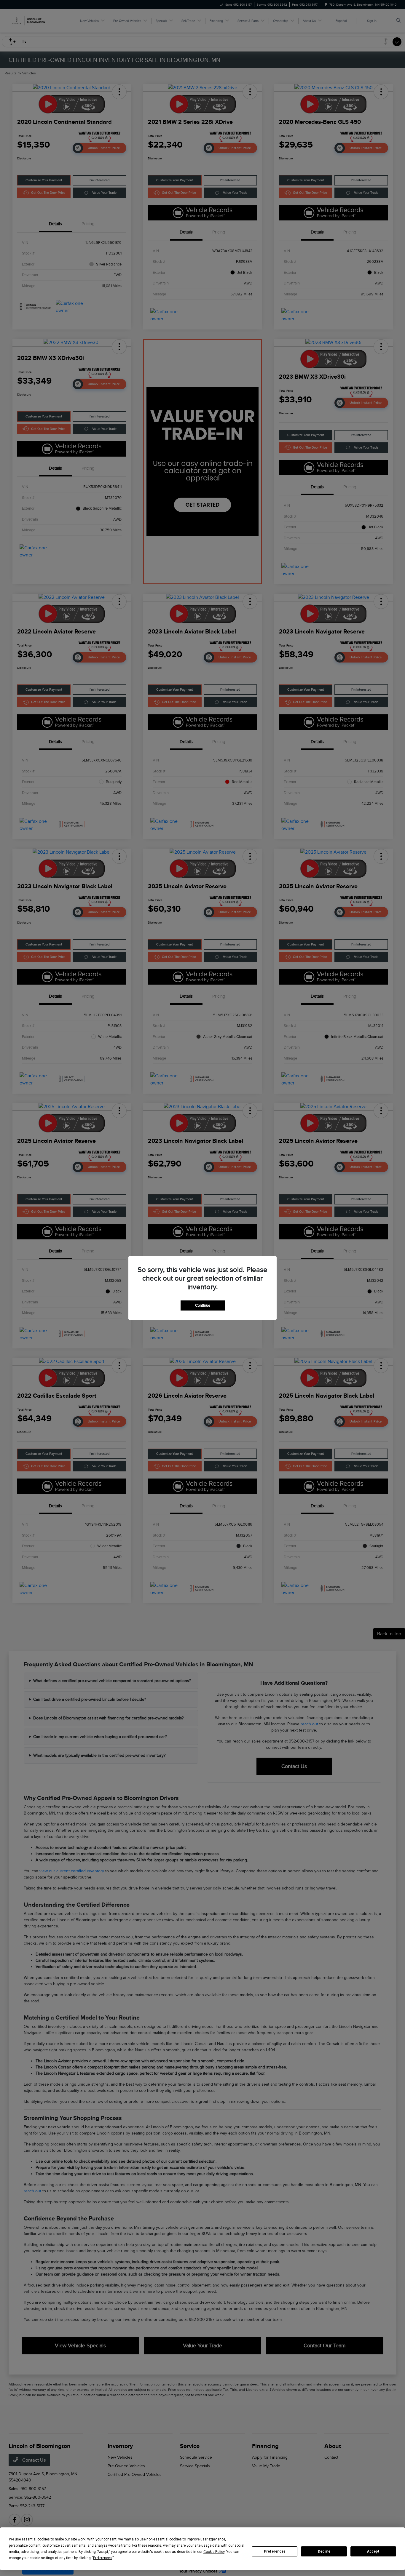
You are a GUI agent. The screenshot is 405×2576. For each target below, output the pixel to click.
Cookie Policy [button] (214, 2552)
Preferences (275, 2551)
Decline (324, 2551)
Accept (373, 2551)
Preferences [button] (102, 2558)
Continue (203, 1305)
